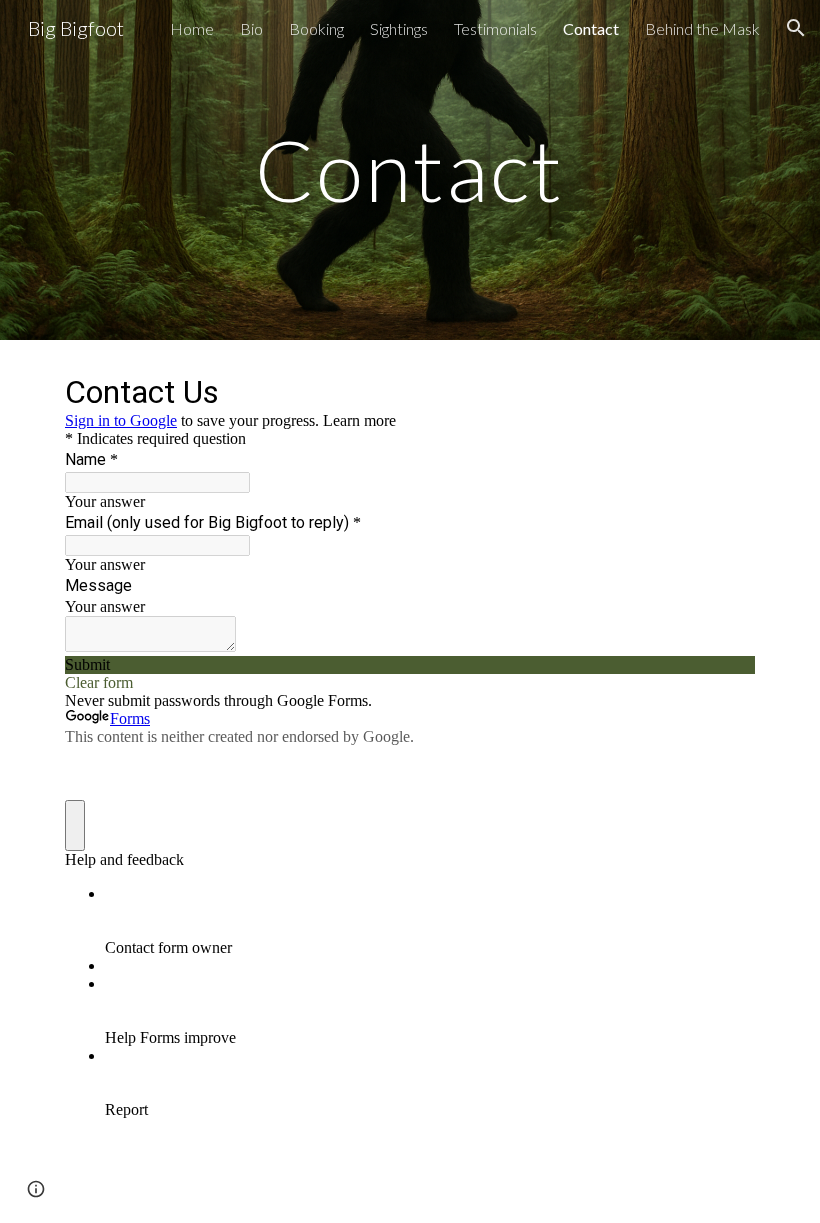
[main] (410, 169)
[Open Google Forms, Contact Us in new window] (725, 390)
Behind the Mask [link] (702, 28)
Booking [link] (316, 28)
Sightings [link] (399, 28)
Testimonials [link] (495, 28)
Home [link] (192, 28)
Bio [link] (251, 28)
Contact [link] (591, 28)
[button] (796, 28)
